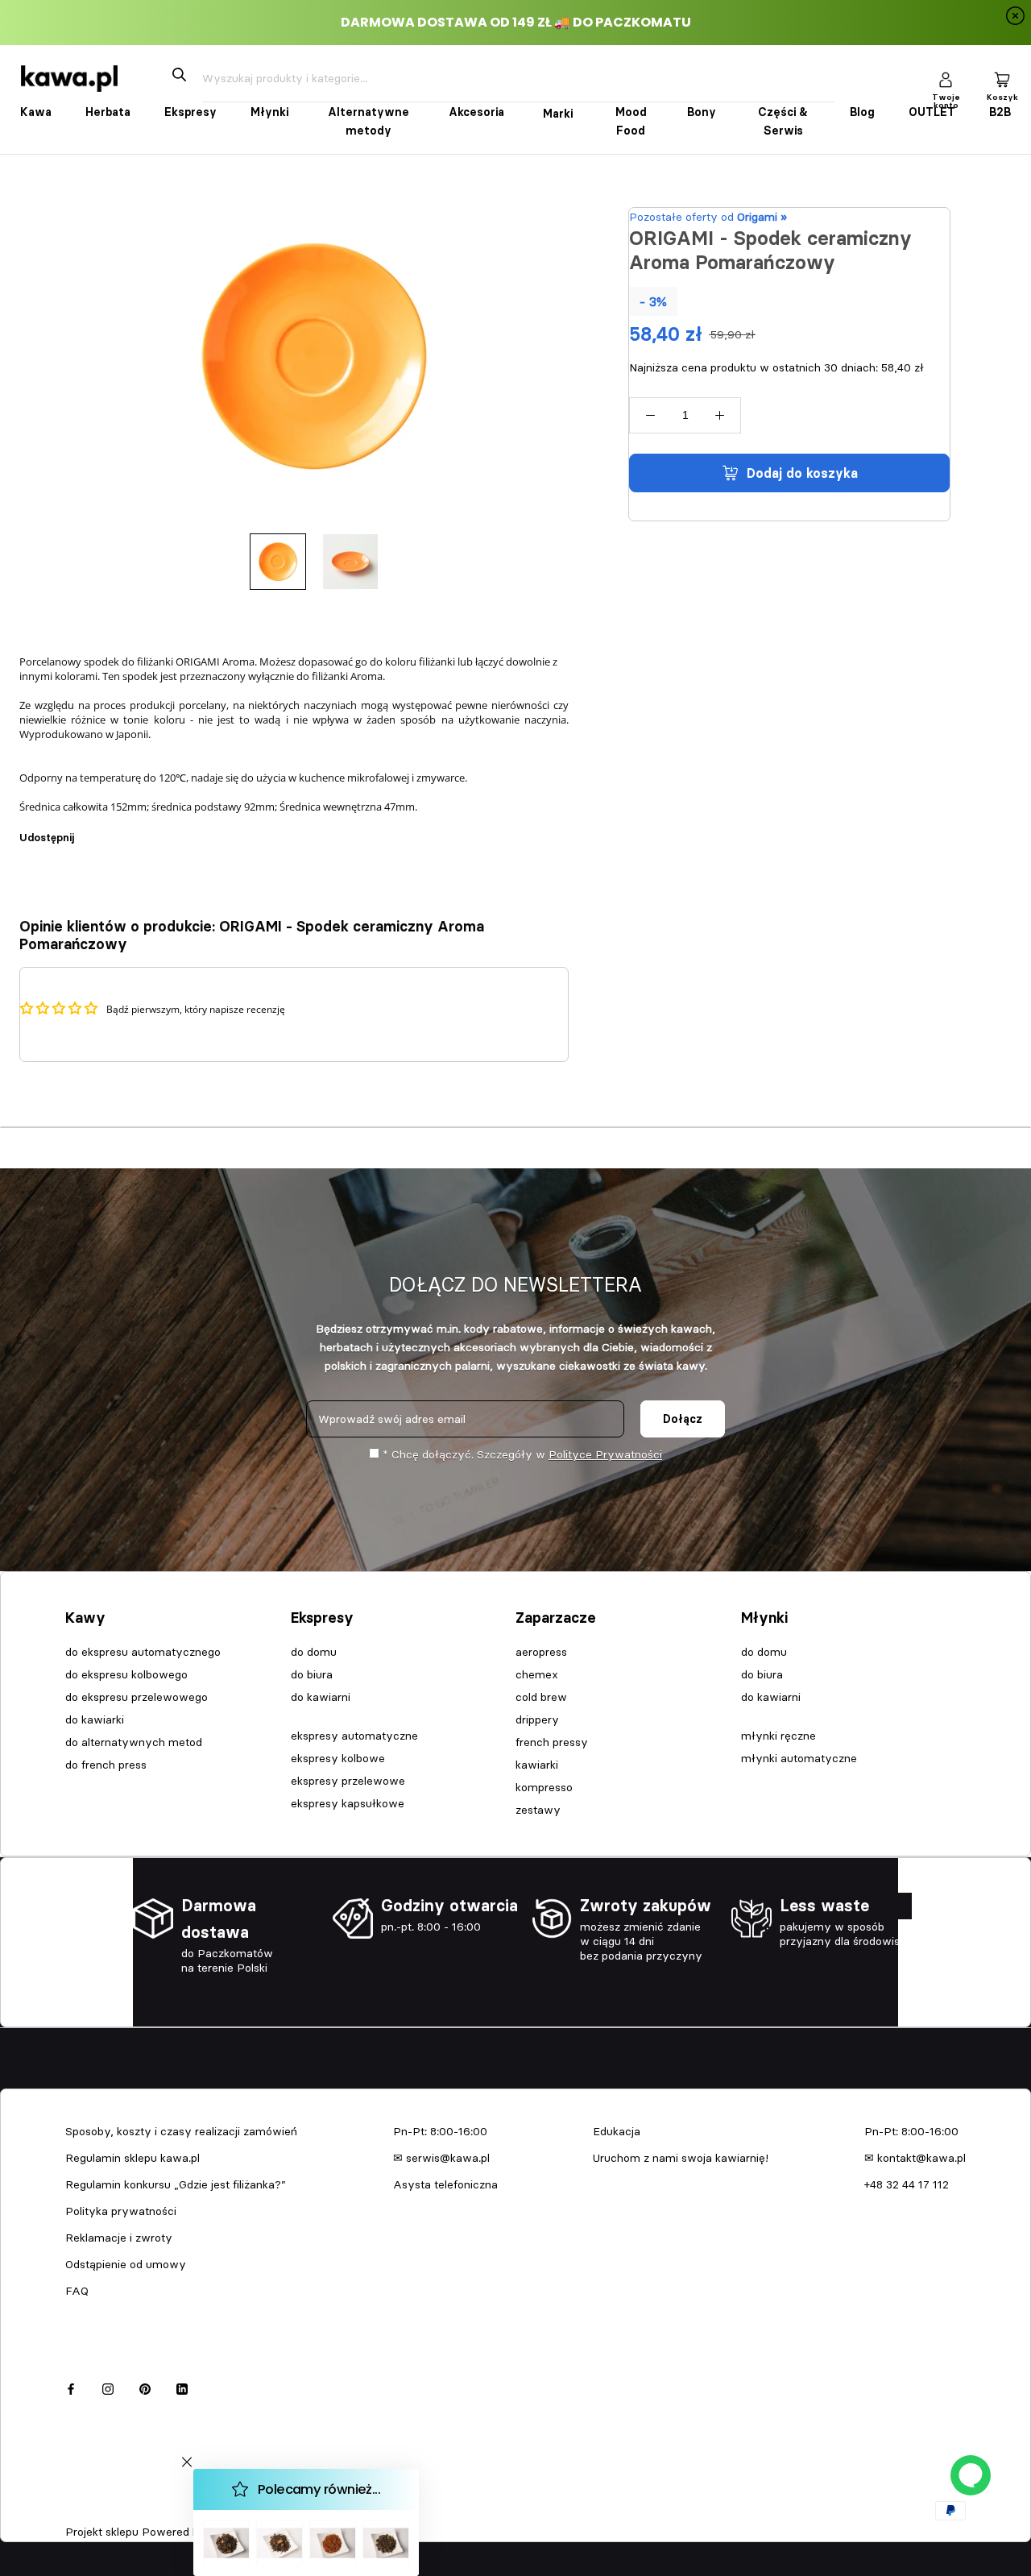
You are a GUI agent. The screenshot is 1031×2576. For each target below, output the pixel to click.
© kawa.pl (88, 2511)
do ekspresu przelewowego (137, 1697)
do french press (106, 1765)
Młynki (269, 112)
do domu (314, 1652)
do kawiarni (321, 1697)
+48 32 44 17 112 (907, 2184)
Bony (702, 112)
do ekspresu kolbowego (126, 1674)
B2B (1000, 112)
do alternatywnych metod (134, 1742)
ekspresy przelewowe (348, 1781)
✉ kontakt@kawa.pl (915, 2158)
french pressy (552, 1742)
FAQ (77, 2291)
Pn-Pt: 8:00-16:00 (440, 2131)
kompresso (544, 1787)
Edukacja (617, 2131)
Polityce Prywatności (605, 1454)
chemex (537, 1674)
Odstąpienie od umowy (126, 2264)
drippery (537, 1719)
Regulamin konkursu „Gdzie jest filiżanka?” (176, 2184)
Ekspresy (190, 112)
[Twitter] (110, 829)
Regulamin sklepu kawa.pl (132, 2158)
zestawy (538, 1810)
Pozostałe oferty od (708, 217)
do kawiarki (95, 1719)
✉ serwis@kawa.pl (441, 2158)
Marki (558, 114)
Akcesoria (476, 112)
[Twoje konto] (946, 79)
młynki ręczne (778, 1736)
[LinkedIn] (182, 2387)
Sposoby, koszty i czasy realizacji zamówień (181, 2131)
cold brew (541, 1697)
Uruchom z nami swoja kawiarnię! (681, 2158)
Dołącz (683, 1419)
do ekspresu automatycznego (143, 1652)
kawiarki (537, 1765)
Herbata (108, 112)
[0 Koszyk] (1002, 79)
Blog (862, 112)
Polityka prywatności (121, 2211)
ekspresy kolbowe (338, 1758)
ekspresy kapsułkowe (348, 1803)
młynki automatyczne (799, 1758)
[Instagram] (108, 2387)
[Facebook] (89, 829)
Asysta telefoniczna (445, 2184)
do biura (312, 1674)
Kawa (36, 112)
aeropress (541, 1652)
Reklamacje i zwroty (119, 2238)
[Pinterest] (131, 829)
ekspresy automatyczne (354, 1736)
